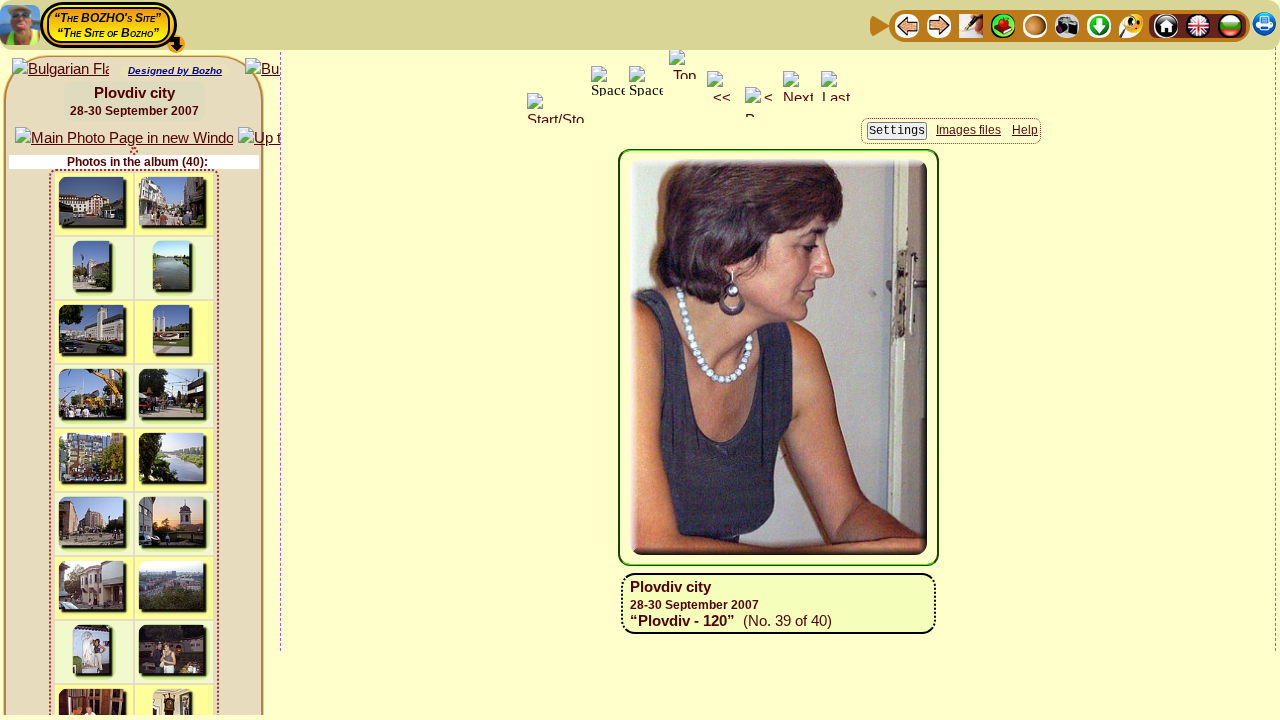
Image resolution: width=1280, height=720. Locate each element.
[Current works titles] (1035, 24)
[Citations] (1003, 24)
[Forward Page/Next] (939, 24)
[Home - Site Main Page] (1166, 24)
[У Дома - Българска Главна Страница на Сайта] (1230, 24)
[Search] (1131, 24)
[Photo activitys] (1067, 24)
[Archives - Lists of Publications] (971, 24)
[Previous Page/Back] (907, 24)
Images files (968, 130)
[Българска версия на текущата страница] (60, 69)
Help (1025, 130)
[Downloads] (1099, 24)
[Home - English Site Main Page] (1198, 24)
